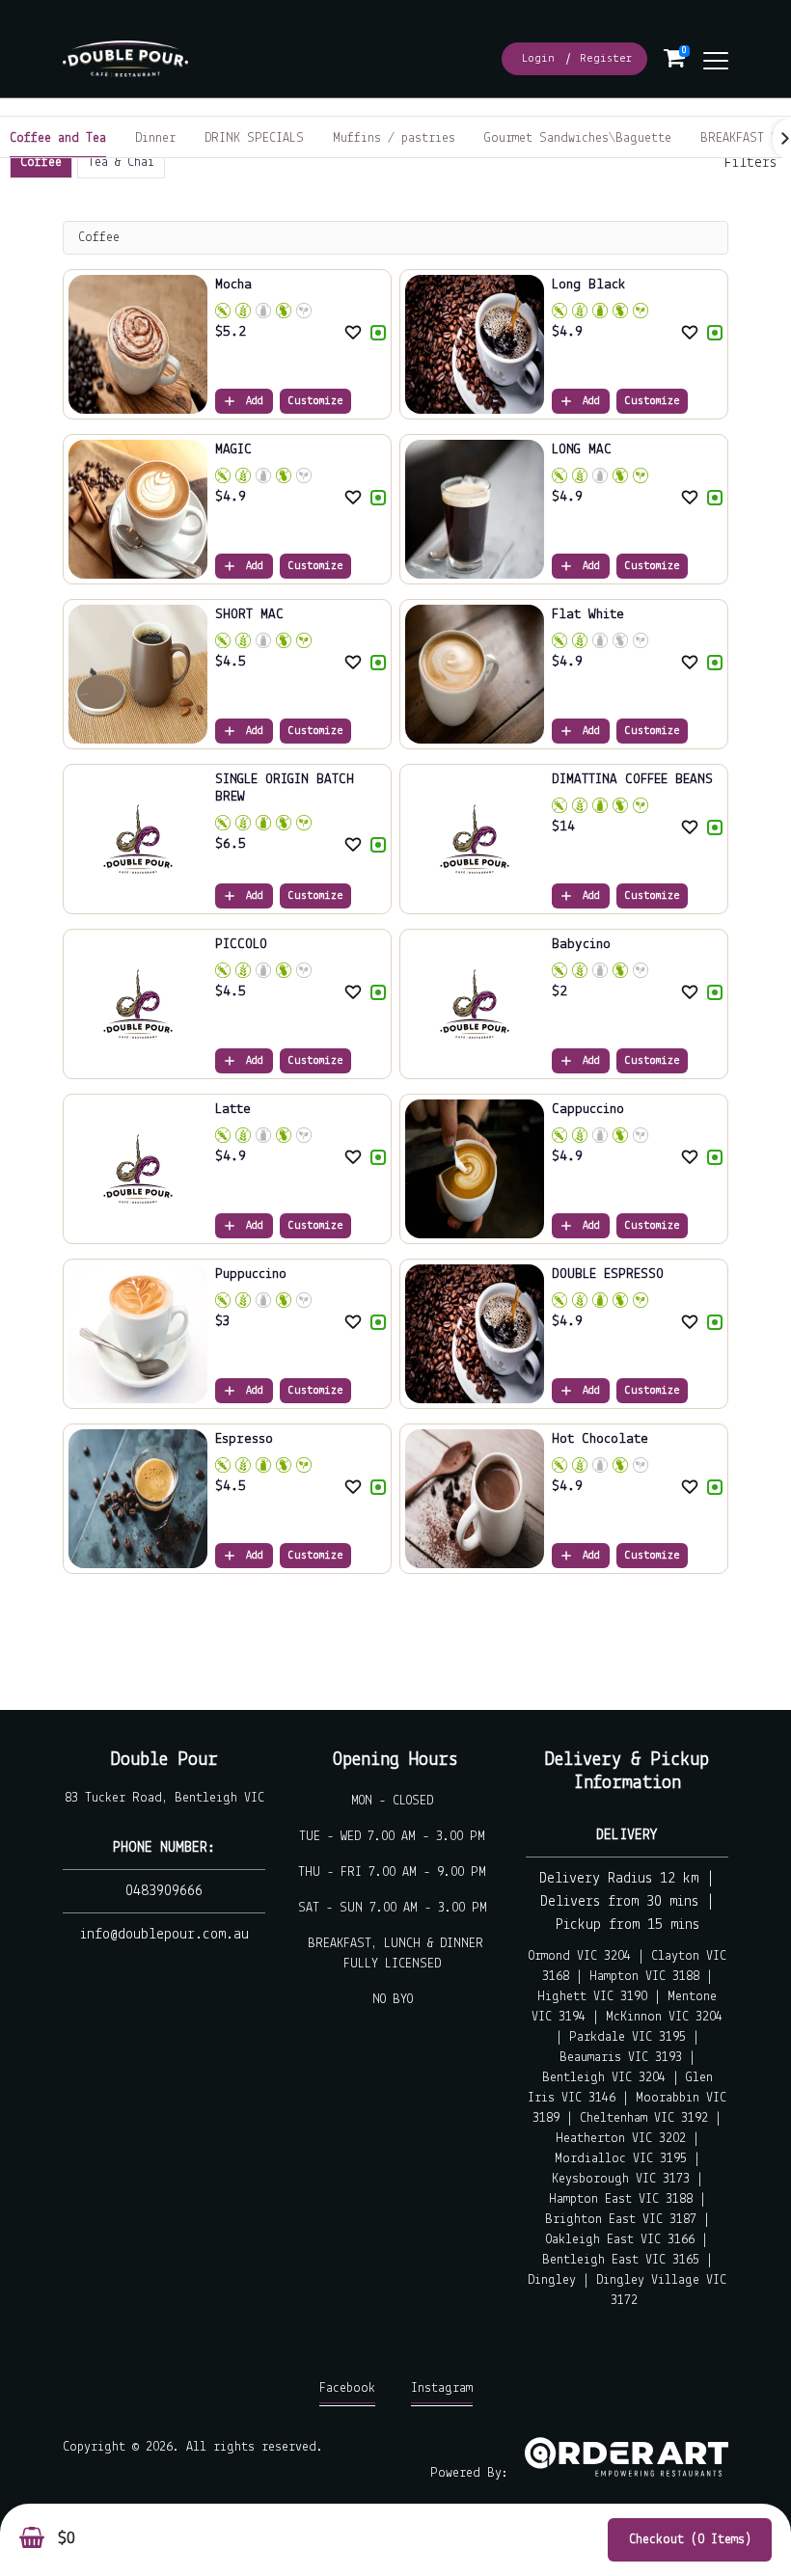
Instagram (442, 2388)
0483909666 (164, 1891)
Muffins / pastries (394, 138)
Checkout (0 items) (690, 2540)
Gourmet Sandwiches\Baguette (578, 138)
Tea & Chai (121, 163)
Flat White (588, 615)
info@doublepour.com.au (164, 1935)
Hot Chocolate (600, 1439)
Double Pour (164, 1760)
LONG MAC (582, 450)
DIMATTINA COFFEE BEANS (632, 780)
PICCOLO (241, 945)
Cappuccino (588, 1110)
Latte (233, 1110)
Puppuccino (251, 1274)
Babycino (581, 945)
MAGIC (233, 450)
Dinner (155, 138)
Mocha (233, 285)
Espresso (244, 1439)
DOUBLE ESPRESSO (608, 1274)
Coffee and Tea (58, 138)
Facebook (347, 2388)
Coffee (41, 163)
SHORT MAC (249, 615)
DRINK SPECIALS (254, 138)
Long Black (588, 285)
